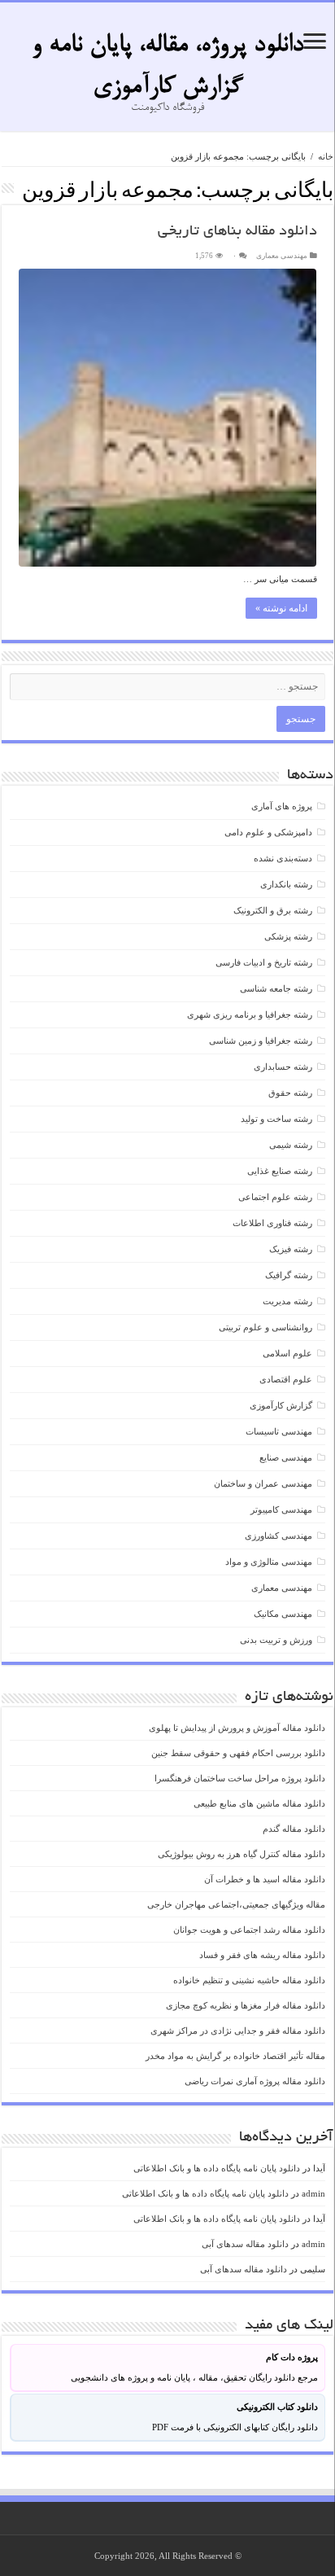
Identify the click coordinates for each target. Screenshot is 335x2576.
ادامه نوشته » (281, 608)
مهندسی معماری (282, 256)
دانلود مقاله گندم (294, 1829)
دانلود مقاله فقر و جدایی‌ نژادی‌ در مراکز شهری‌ (238, 2031)
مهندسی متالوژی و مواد (269, 1562)
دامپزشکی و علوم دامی (268, 832)
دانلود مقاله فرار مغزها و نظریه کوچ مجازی (246, 2005)
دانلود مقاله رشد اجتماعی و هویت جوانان (249, 1930)
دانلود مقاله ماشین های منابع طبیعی (259, 1803)
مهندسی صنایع (286, 1457)
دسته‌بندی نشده (283, 858)
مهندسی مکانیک (283, 1614)
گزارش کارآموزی (281, 1405)
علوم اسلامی (287, 1353)
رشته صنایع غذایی (280, 1171)
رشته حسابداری (283, 1067)
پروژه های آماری (282, 806)
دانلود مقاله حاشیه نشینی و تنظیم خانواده (249, 1980)
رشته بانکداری (286, 884)
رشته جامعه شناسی (276, 988)
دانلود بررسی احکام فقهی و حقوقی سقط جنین (238, 1753)
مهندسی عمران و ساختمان (263, 1483)
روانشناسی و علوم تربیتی (265, 1327)
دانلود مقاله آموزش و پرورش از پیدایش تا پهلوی (237, 1728)
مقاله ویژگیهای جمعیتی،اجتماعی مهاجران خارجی (236, 1904)
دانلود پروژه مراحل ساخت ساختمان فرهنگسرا (240, 1778)
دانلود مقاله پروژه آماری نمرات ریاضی (255, 2081)
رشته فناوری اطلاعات (272, 1223)
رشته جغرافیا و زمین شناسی (261, 1040)
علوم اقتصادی (286, 1379)
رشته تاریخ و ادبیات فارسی (264, 962)
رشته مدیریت (287, 1301)
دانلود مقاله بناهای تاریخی (237, 232)
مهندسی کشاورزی (278, 1536)
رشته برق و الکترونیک (273, 910)
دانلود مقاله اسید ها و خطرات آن (265, 1879)
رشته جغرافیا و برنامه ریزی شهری (250, 1014)
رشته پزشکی (288, 936)
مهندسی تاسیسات (279, 1431)
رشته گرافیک (289, 1275)
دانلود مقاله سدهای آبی (245, 2244)
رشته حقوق (290, 1093)
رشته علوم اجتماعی (275, 1197)
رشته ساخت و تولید (276, 1119)
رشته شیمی (291, 1145)
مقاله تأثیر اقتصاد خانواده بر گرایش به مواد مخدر (235, 2056)
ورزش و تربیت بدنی (276, 1640)
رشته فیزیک (291, 1249)
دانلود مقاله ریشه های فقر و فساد (262, 1955)
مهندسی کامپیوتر (281, 1509)
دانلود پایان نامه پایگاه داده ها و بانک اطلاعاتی (217, 2168)
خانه (326, 156)
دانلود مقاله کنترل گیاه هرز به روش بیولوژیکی (241, 1854)
